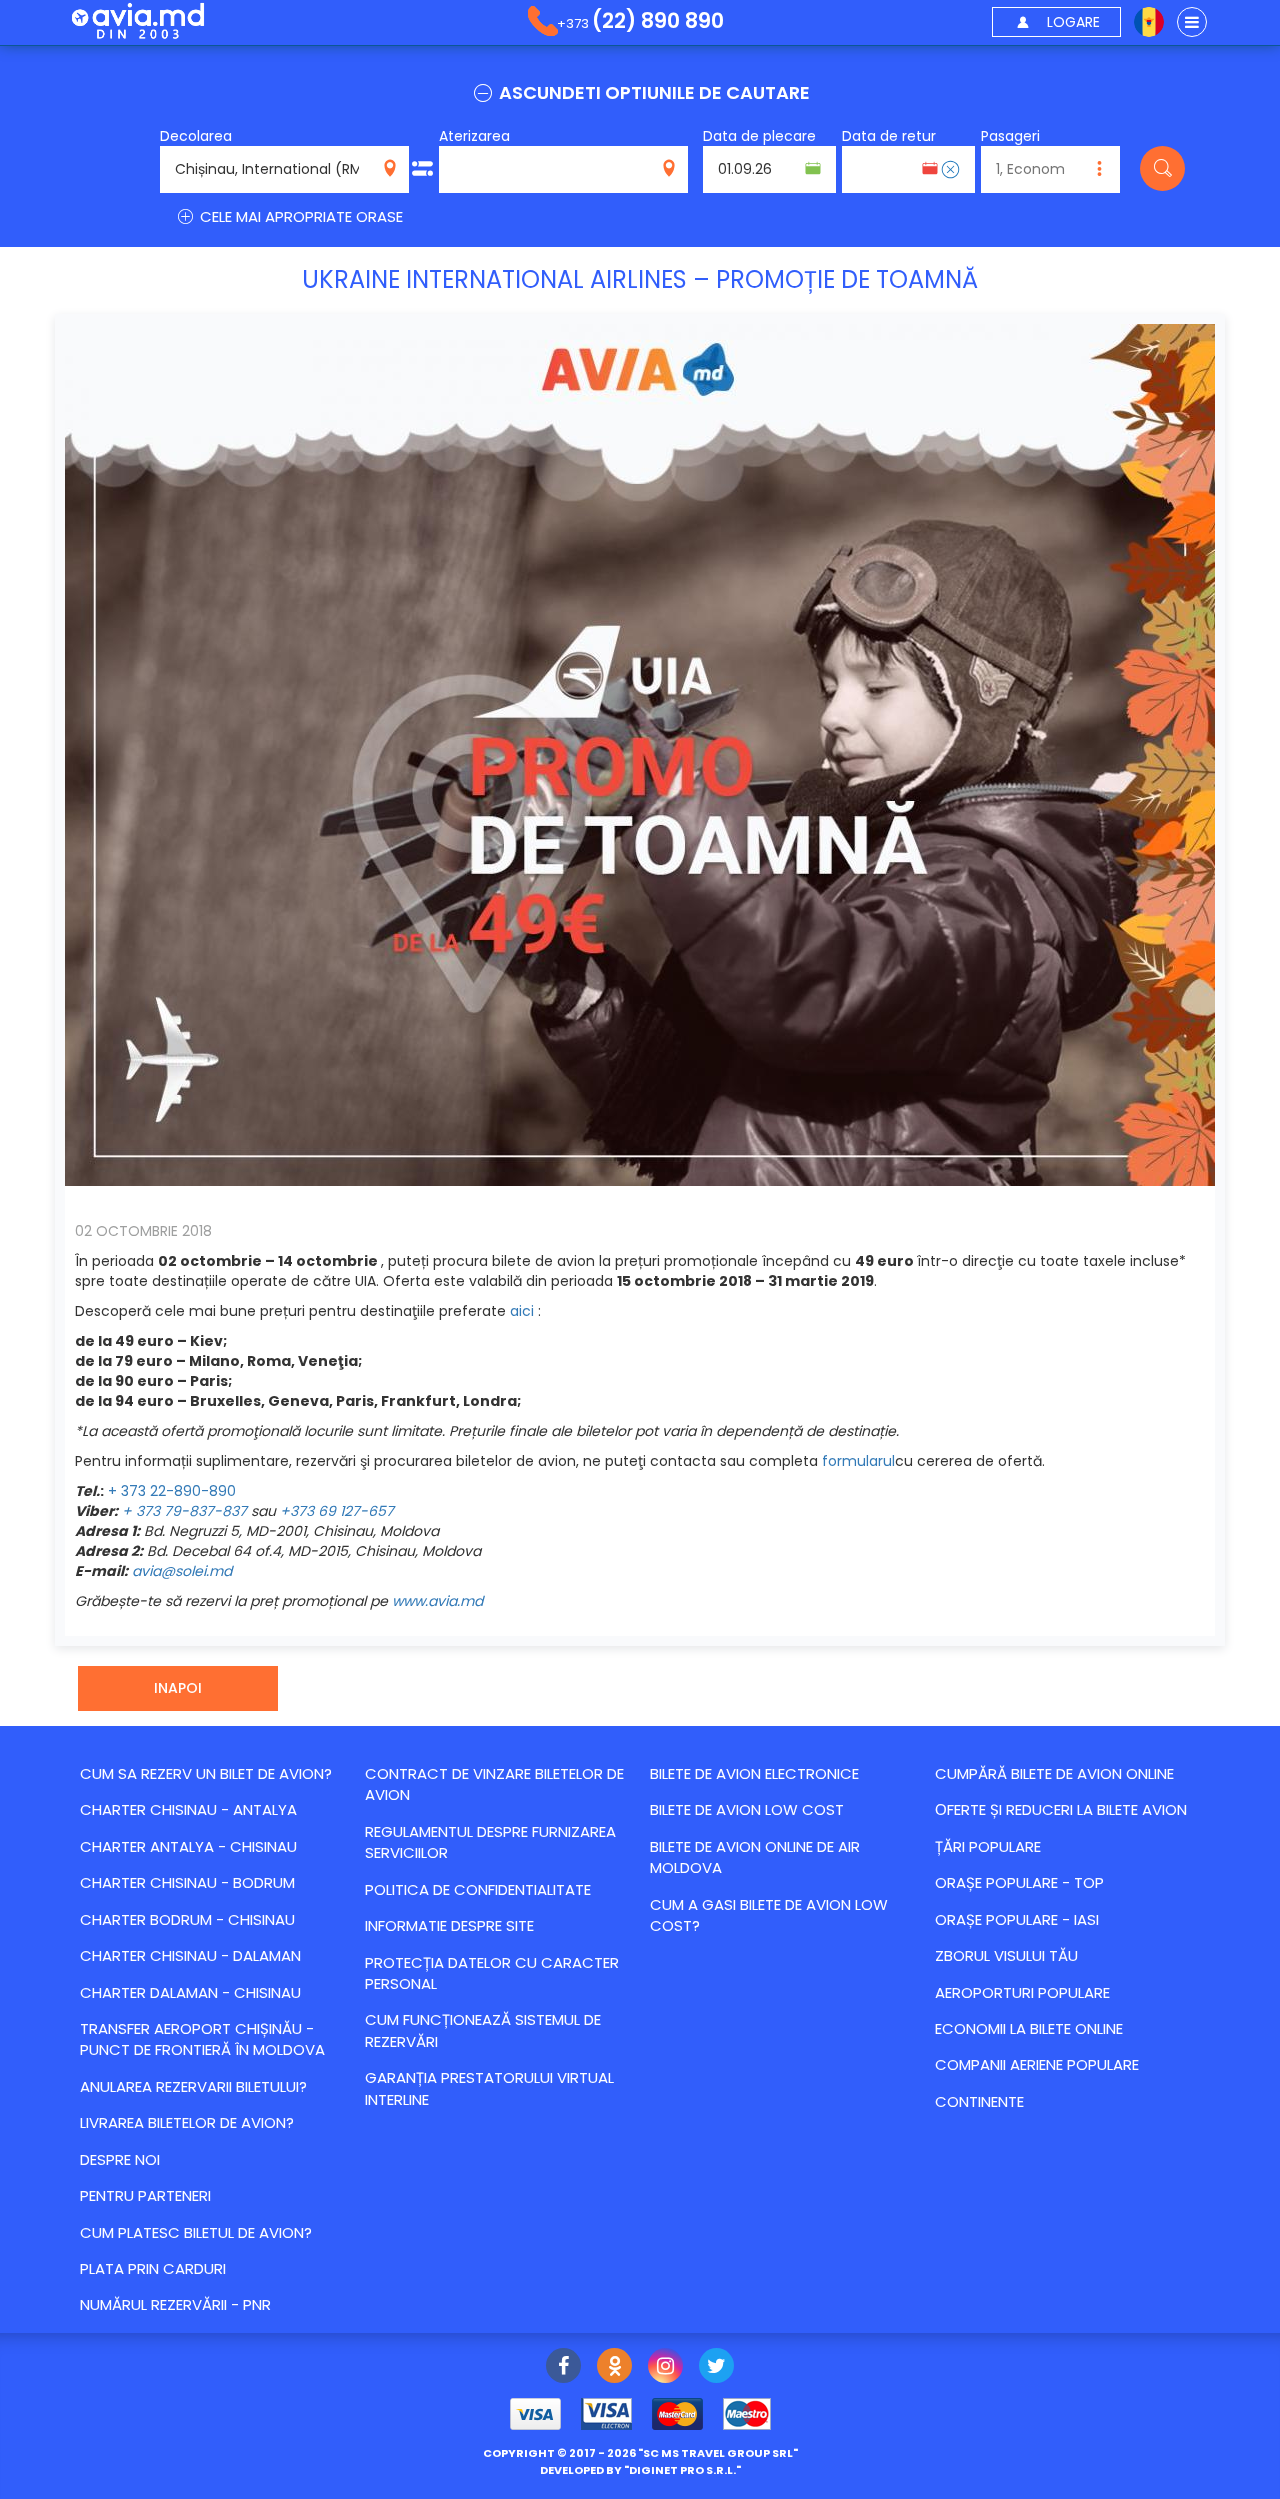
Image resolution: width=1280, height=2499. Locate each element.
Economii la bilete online (1029, 2028)
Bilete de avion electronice (754, 1773)
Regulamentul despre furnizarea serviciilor (490, 1842)
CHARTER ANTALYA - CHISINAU (188, 1846)
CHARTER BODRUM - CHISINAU (187, 1919)
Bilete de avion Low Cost (747, 1809)
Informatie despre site (449, 1925)
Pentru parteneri (145, 2195)
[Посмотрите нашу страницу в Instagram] (665, 2368)
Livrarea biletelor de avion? (187, 2122)
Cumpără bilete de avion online (1054, 1773)
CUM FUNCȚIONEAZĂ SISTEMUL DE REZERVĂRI (483, 2030)
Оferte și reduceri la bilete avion (1061, 1809)
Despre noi (120, 2159)
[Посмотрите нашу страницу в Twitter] (716, 2368)
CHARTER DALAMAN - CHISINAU (190, 1992)
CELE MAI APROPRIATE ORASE (299, 216)
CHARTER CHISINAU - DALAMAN (190, 1955)
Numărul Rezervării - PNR (175, 2304)
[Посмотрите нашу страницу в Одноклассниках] (614, 2368)
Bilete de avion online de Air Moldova (755, 1857)
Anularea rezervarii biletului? (193, 2086)
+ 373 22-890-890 (172, 1491)
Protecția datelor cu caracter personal (492, 1973)
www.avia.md (437, 1601)
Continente (979, 2101)
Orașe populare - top (1019, 1882)
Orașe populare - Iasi (1017, 1919)
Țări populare (988, 1846)
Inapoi (178, 1688)
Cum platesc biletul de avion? (196, 2232)
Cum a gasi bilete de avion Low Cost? (769, 1915)
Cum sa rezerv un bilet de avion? (206, 1773)
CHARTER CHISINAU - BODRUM (187, 1882)
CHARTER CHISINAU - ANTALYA (188, 1809)
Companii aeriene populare (1037, 2064)
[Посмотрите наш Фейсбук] (563, 2368)
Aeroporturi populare (1022, 1992)
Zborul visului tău (1006, 1955)
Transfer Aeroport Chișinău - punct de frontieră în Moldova (202, 2039)
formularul (858, 1461)
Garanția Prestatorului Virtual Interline (489, 2088)
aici (522, 1311)
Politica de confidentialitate (478, 1889)
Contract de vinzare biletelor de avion (494, 1784)
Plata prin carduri (153, 2268)
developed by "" (640, 2470)
